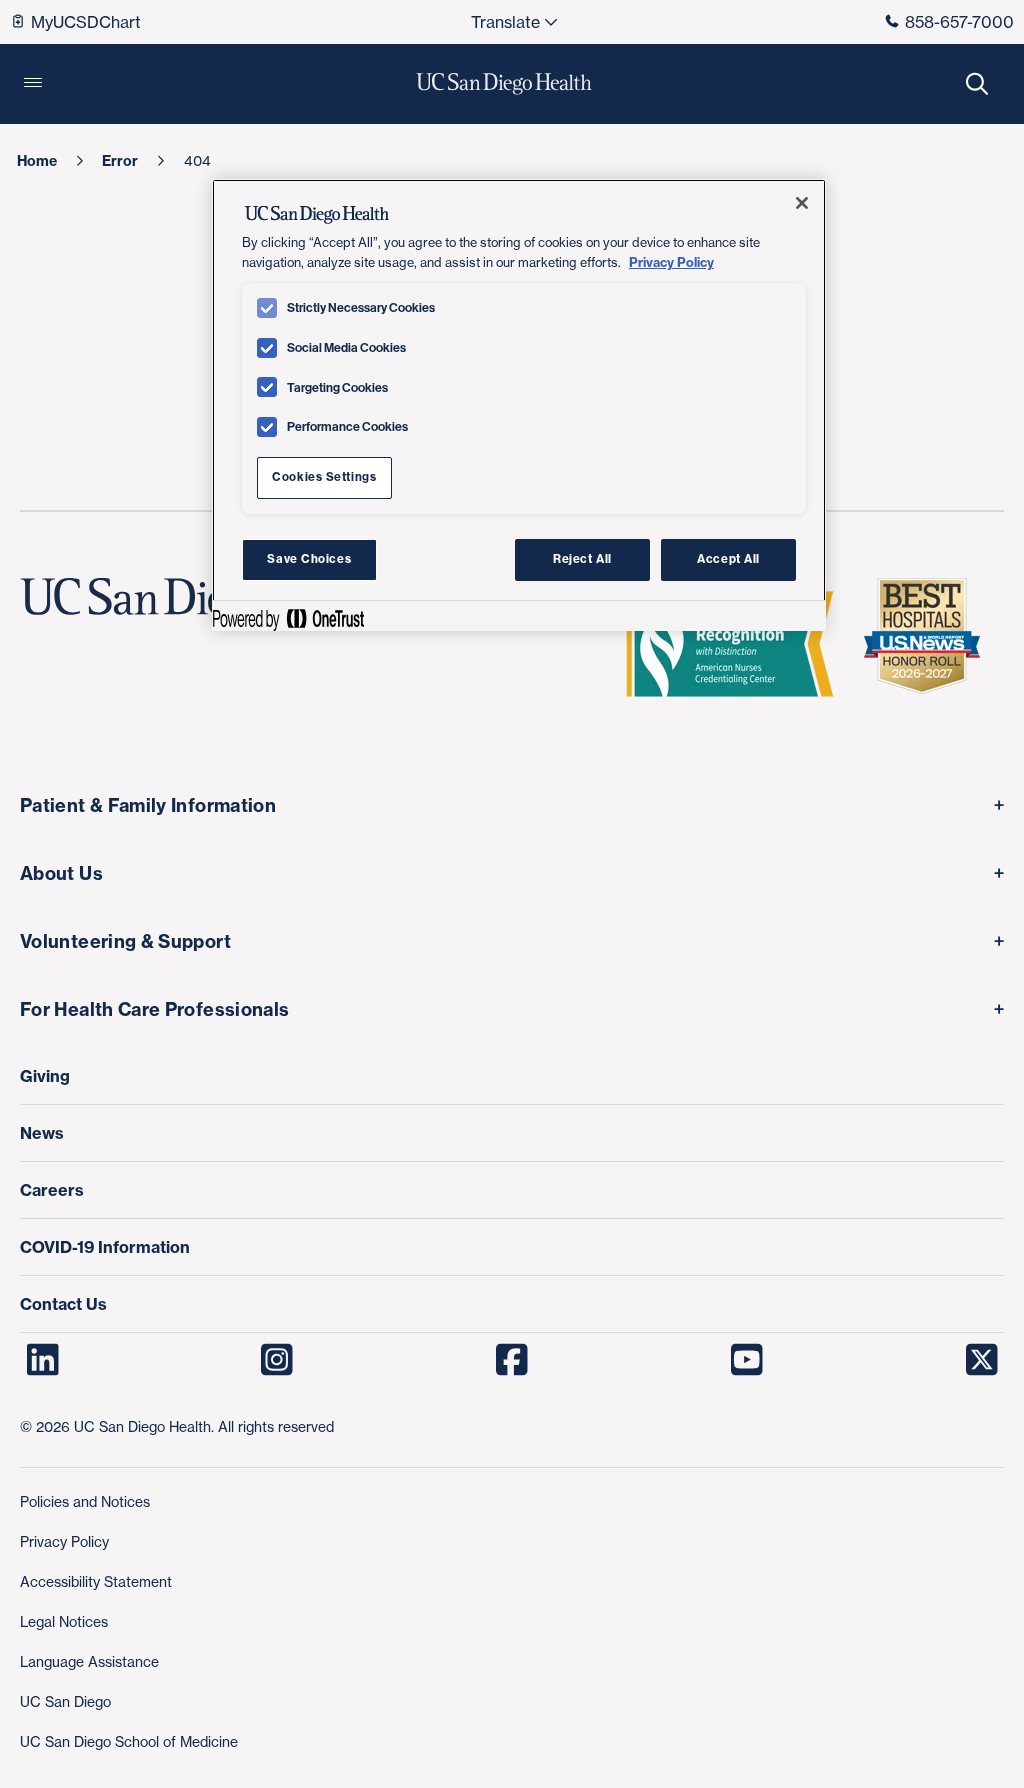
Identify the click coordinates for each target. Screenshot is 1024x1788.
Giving (45, 1076)
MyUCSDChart (86, 22)
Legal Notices (64, 1621)
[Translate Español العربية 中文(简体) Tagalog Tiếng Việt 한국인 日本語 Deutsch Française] (513, 22)
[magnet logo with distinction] (738, 644)
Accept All (728, 559)
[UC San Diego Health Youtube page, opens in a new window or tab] (746, 1360)
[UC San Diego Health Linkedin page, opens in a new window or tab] (42, 1360)
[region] (519, 405)
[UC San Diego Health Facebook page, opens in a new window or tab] (512, 1360)
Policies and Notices (85, 1501)
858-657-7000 (959, 22)
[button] (33, 84)
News (42, 1133)
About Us (61, 873)
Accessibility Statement (96, 1581)
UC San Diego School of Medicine (129, 1741)
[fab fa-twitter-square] (981, 1360)
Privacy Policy (64, 1541)
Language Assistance (89, 1661)
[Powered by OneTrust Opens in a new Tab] (288, 618)
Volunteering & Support (125, 941)
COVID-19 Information (105, 1247)
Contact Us (63, 1304)
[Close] (802, 203)
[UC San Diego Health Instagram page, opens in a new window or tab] (277, 1360)
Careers (52, 1190)
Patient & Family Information (148, 805)
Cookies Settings (324, 477)
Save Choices (309, 559)
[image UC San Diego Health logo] (504, 84)
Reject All (582, 559)
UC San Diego (65, 1701)
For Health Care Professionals (154, 1009)
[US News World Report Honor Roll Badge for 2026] (930, 644)
